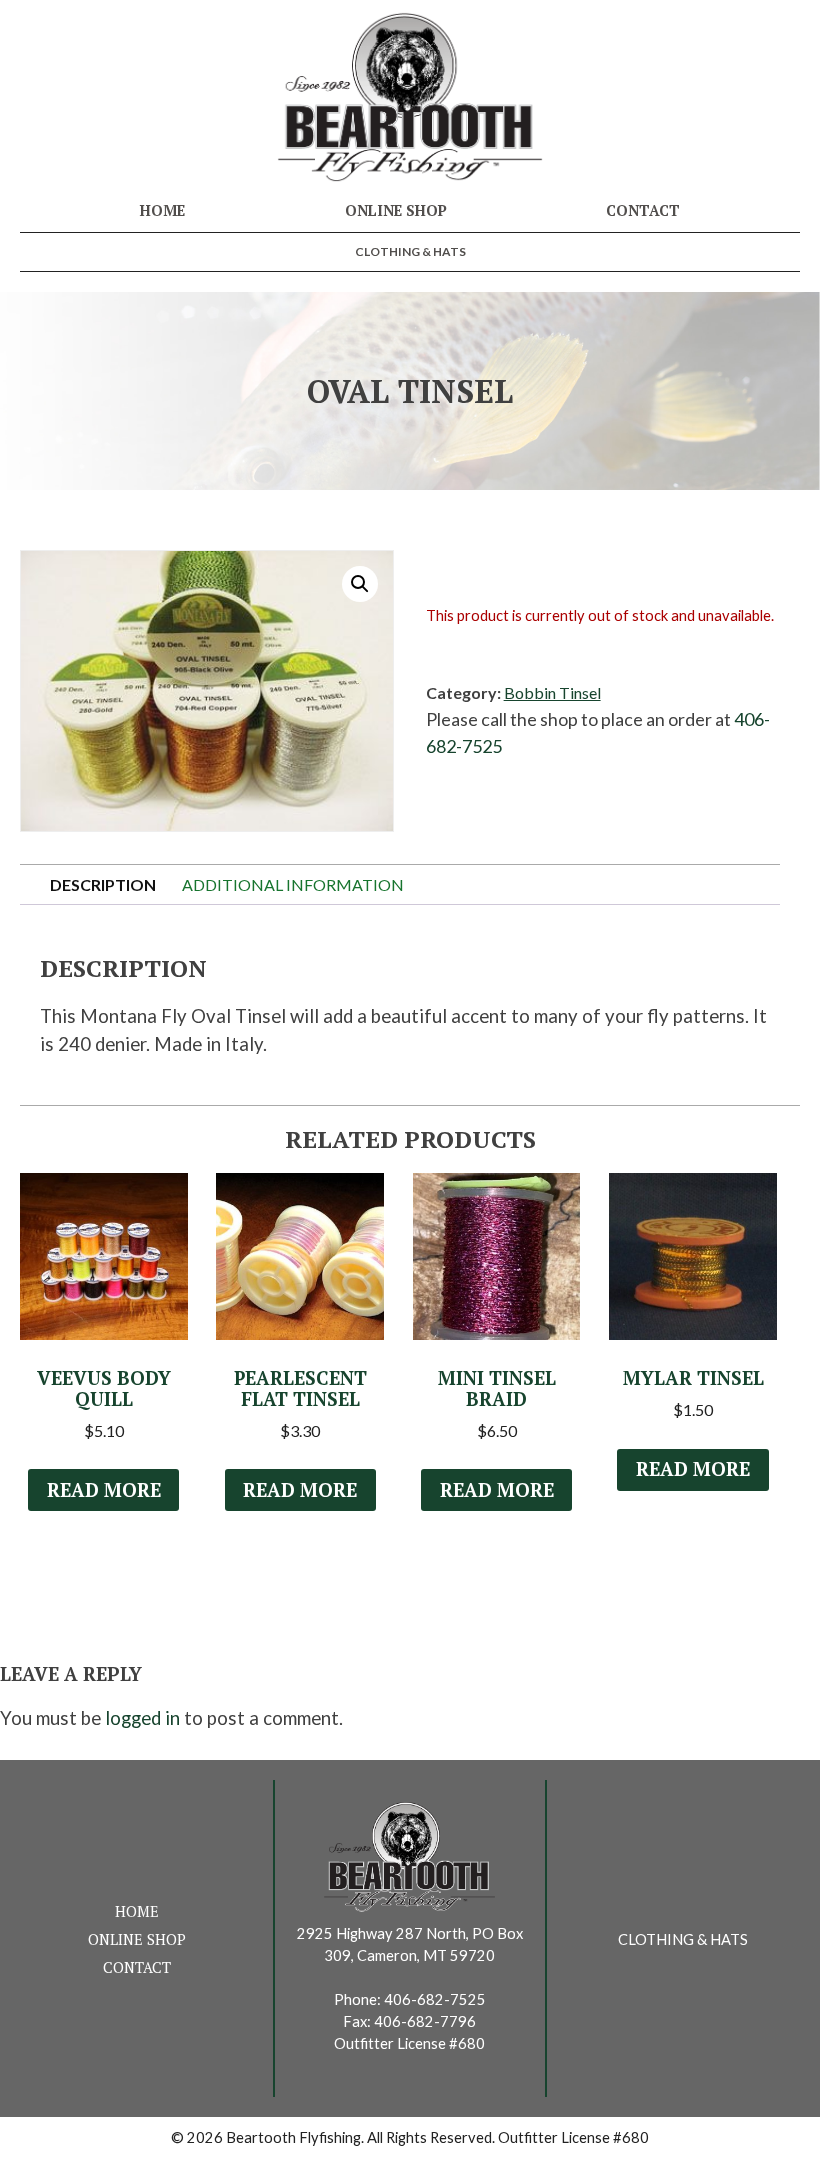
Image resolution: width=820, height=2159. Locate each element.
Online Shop (396, 210)
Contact (643, 210)
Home (162, 210)
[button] (360, 584)
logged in (142, 1718)
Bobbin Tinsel (552, 692)
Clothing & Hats (410, 251)
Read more (104, 1490)
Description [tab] (103, 884)
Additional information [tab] (293, 884)
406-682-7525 (435, 1999)
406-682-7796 (425, 2021)
